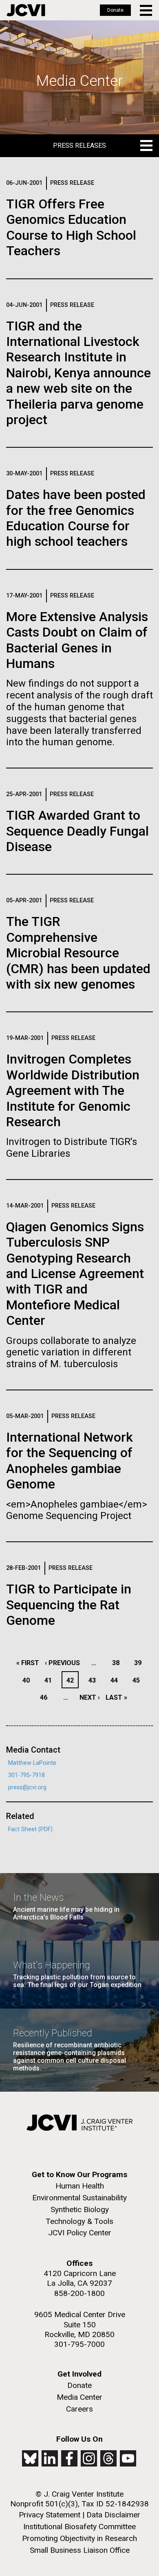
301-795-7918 (26, 1775)
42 (72, 1680)
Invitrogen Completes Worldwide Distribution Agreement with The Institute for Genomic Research (73, 1090)
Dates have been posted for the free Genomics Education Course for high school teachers (76, 518)
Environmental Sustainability (79, 2198)
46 (46, 1697)
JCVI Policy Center (80, 2233)
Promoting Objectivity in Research (79, 2538)
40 (28, 1680)
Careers (79, 2409)
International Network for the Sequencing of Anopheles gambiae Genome (70, 1461)
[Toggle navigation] (147, 10)
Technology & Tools (79, 2221)
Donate (115, 10)
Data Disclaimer (113, 2515)
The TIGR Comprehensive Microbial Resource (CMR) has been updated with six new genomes (78, 953)
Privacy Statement (50, 2515)
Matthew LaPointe (32, 1763)
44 (116, 1680)
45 (138, 1680)
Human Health (80, 2186)
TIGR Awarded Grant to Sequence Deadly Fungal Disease (77, 831)
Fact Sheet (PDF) (30, 1829)
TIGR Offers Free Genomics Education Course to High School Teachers (71, 227)
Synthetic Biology (80, 2209)
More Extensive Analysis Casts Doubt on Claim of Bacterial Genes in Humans (77, 640)
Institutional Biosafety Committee (79, 2527)
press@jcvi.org (27, 1787)
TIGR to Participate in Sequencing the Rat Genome (69, 1605)
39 (140, 1663)
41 (50, 1680)
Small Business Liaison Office (80, 2550)
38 (118, 1663)
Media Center (79, 2397)
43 (94, 1680)
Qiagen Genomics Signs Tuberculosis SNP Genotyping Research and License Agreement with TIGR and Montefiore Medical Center (75, 1274)
